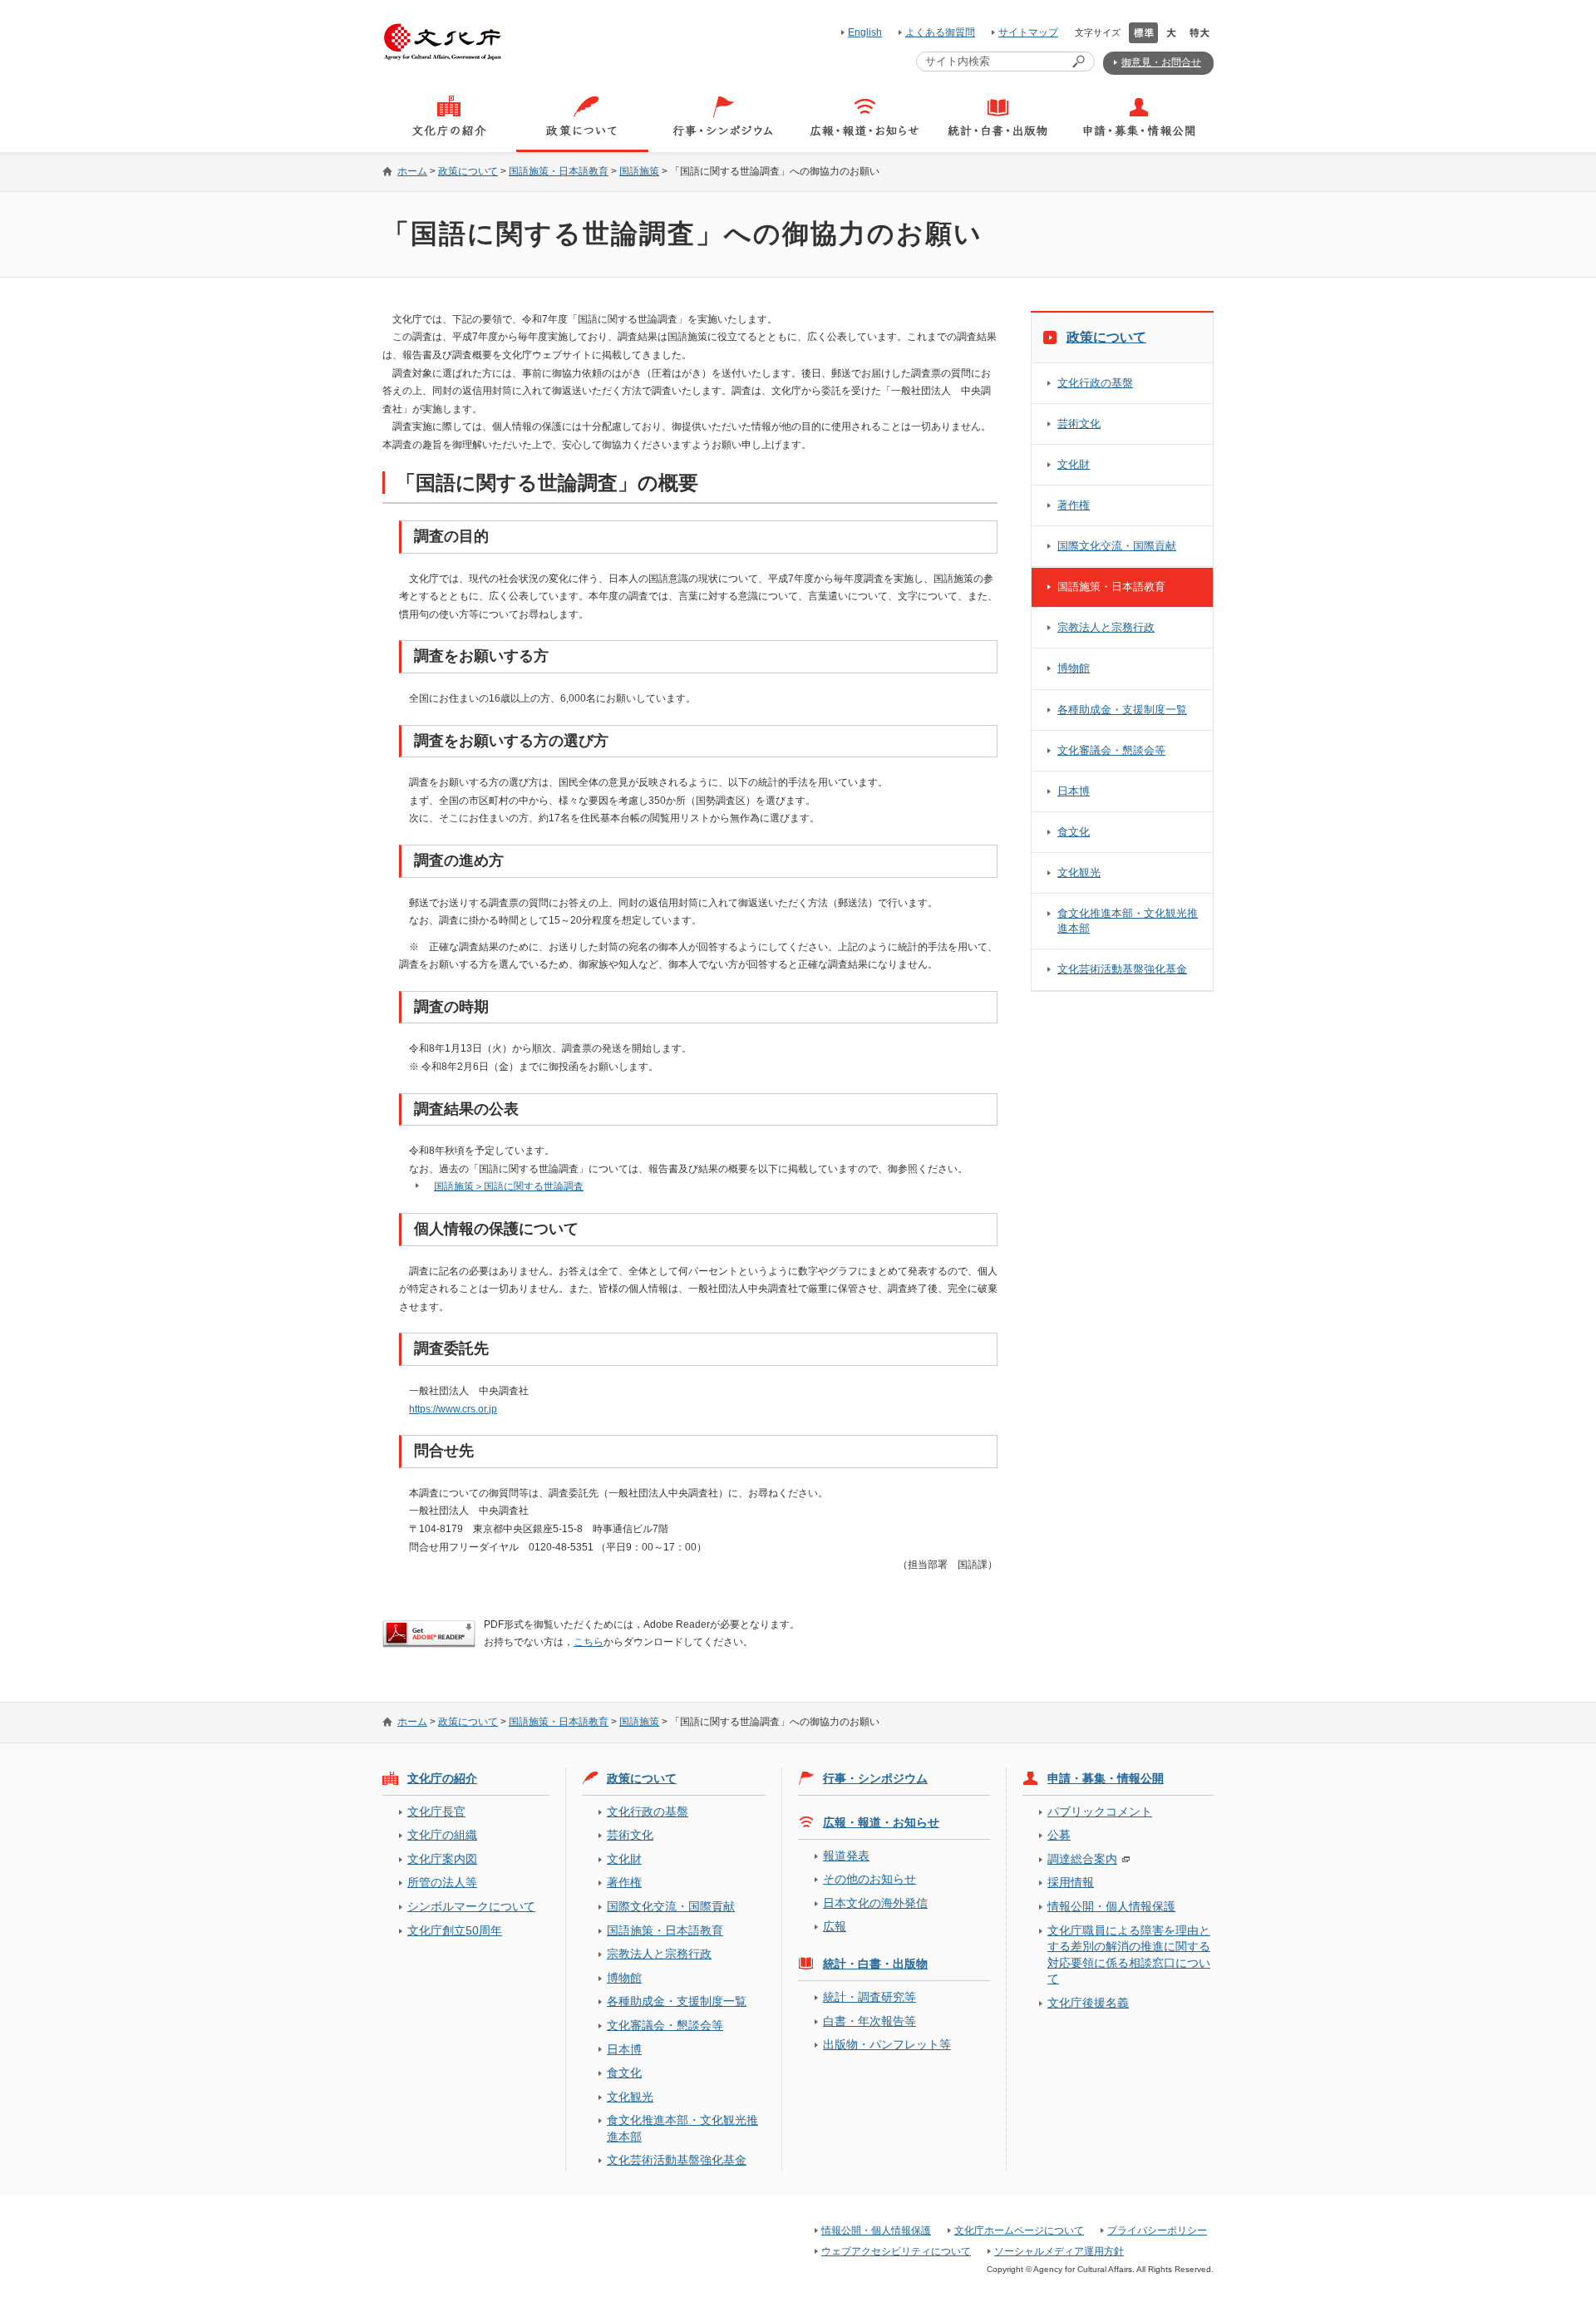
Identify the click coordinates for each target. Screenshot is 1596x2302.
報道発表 (846, 1856)
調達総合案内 (1082, 1859)
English (865, 32)
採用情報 (1071, 1882)
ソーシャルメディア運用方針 (1059, 2251)
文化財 (1074, 464)
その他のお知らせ (869, 1879)
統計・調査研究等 (869, 1997)
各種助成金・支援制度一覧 (1122, 710)
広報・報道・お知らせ (881, 1822)
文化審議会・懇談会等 (1111, 750)
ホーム (412, 171)
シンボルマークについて (471, 1906)
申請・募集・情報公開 (1106, 1778)
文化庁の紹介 (442, 1778)
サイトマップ (1028, 32)
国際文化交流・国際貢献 (1117, 546)
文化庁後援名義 (1088, 2003)
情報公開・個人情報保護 (1111, 1906)
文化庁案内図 (442, 1859)
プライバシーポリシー (1157, 2231)
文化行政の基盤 (1095, 383)
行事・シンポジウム (875, 1778)
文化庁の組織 (442, 1835)
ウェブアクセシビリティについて (896, 2251)
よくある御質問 (940, 32)
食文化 (1074, 832)
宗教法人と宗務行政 (1106, 627)
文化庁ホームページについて (1019, 2231)
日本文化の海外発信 (875, 1903)
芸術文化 (1079, 424)
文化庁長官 (436, 1812)
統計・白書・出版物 (875, 1964)
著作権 (1074, 505)
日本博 (1074, 791)
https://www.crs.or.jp (453, 1409)
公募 (1059, 1835)
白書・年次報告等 (869, 2021)
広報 (835, 1926)
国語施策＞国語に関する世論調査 (509, 1186)
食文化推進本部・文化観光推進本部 (1128, 921)
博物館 (1074, 668)
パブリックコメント (1100, 1812)
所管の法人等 (442, 1882)
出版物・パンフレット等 (887, 2044)
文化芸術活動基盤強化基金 (1122, 969)
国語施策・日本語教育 (559, 171)
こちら (589, 1642)
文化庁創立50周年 (455, 1930)
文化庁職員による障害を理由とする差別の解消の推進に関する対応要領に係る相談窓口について (1129, 1954)
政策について (468, 171)
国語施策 (639, 171)
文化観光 (1079, 872)
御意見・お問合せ (1161, 62)
